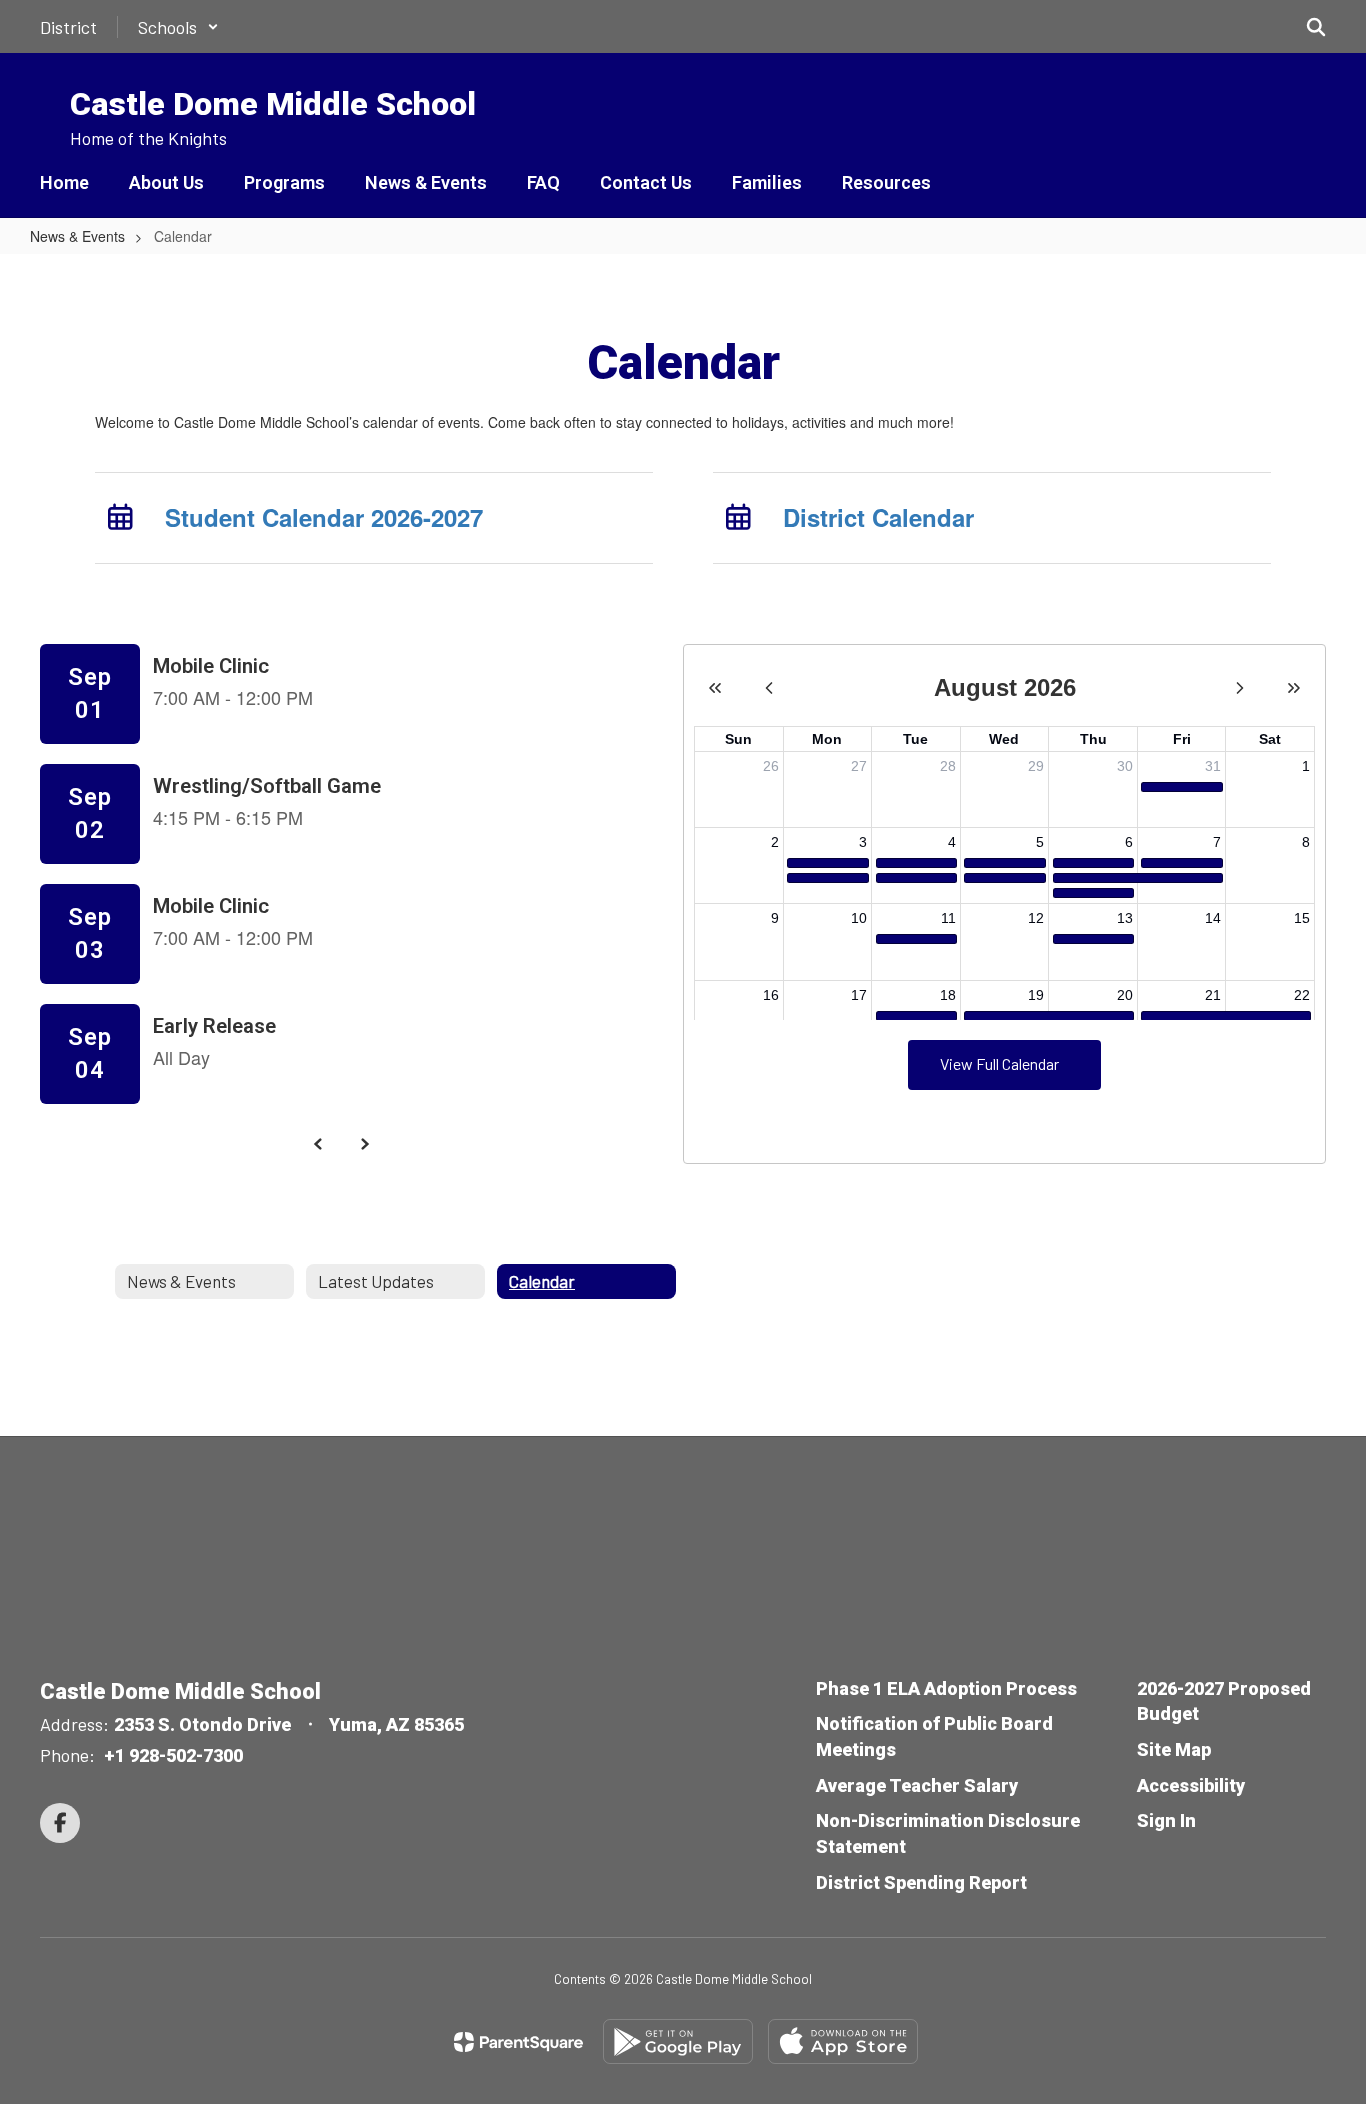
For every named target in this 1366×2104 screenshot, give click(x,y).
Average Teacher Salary (917, 1785)
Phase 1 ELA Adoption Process (946, 1688)
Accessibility (1191, 1785)
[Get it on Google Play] (678, 2041)
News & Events (77, 236)
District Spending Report (921, 1882)
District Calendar (878, 517)
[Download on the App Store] (843, 2041)
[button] (178, 27)
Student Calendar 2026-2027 (324, 517)
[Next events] (365, 1144)
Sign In (1166, 1820)
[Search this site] (1316, 27)
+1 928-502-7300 (173, 1755)
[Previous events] (319, 1144)
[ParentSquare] (518, 2042)
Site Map (1174, 1749)
